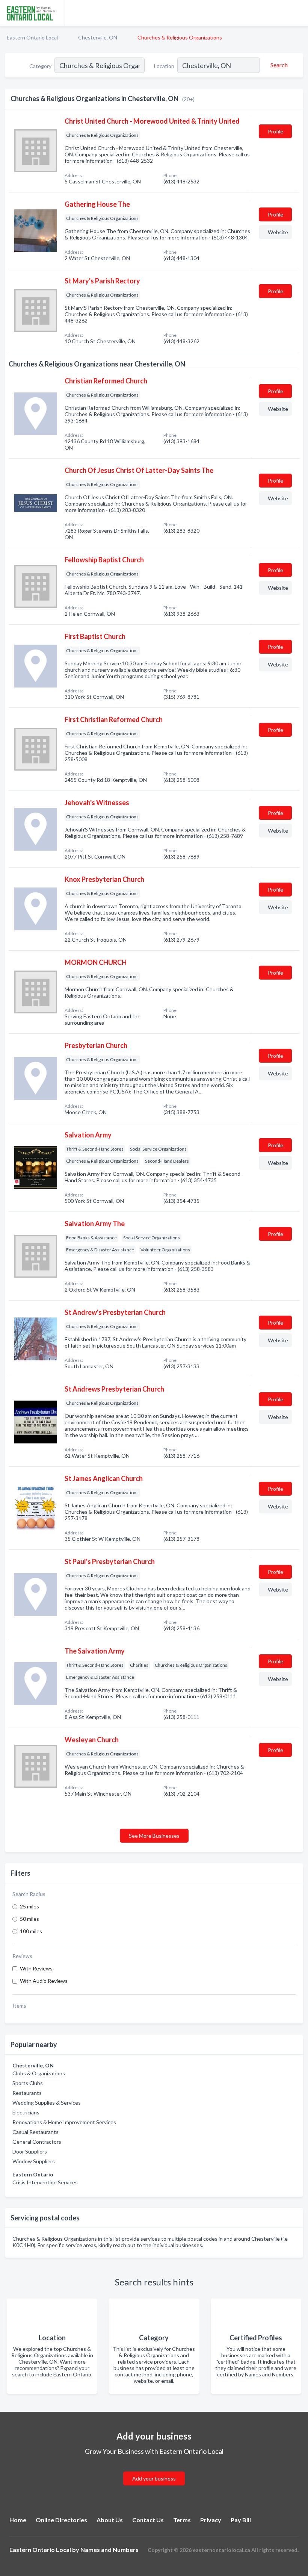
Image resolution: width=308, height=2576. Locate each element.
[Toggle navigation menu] (298, 13)
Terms (182, 2520)
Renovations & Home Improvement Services (64, 2122)
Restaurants (27, 2093)
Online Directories (61, 2520)
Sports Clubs (28, 2083)
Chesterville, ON (98, 37)
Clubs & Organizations (39, 2073)
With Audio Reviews (44, 1981)
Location (164, 66)
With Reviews (36, 1968)
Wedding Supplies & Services (47, 2103)
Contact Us (148, 2520)
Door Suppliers (30, 2151)
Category (40, 66)
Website (278, 232)
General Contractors (37, 2142)
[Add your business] (154, 2469)
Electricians (26, 2112)
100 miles (31, 1931)
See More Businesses (154, 1836)
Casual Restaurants (35, 2132)
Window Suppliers (34, 2161)
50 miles (29, 1919)
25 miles (29, 1906)
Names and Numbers (109, 2549)
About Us (110, 2520)
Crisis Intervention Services (45, 2182)
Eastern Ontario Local (32, 37)
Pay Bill (241, 2520)
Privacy (211, 2520)
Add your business (154, 2478)
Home (18, 2520)
